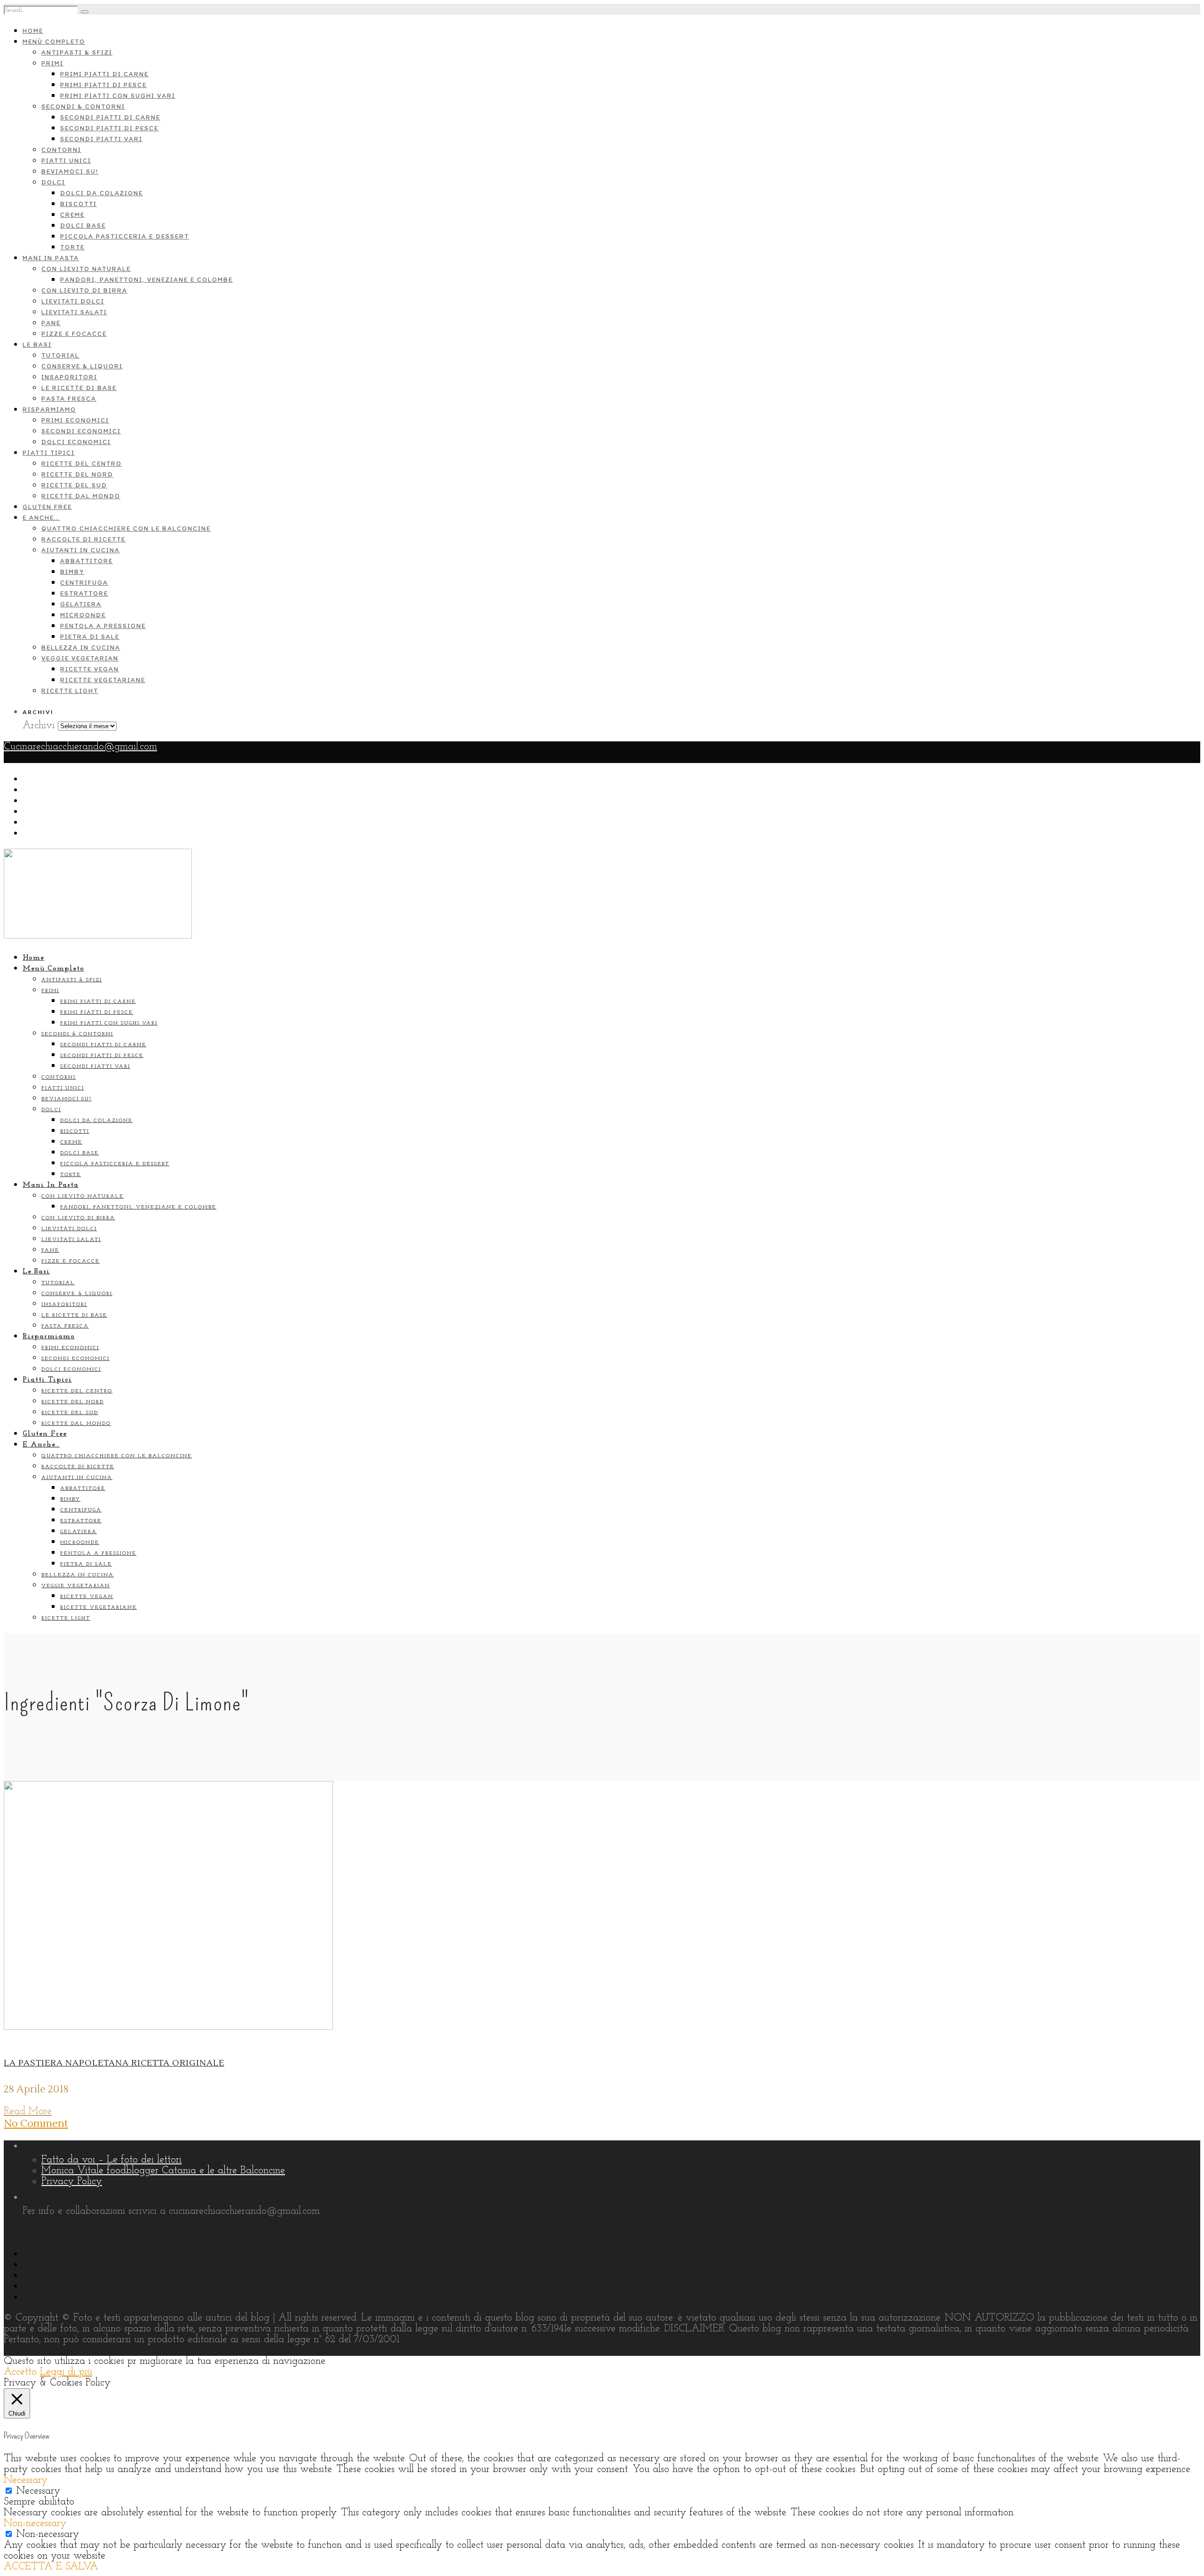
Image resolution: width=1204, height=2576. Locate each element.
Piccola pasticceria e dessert (125, 236)
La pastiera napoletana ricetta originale (114, 2063)
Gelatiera (81, 604)
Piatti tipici (49, 453)
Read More (28, 2111)
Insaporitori (69, 377)
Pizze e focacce (74, 334)
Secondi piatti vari (101, 139)
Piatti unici (66, 161)
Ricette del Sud (74, 485)
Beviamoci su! (70, 171)
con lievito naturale (86, 269)
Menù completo (54, 42)
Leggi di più (66, 2372)
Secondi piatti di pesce (109, 128)
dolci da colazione (102, 193)
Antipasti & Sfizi (77, 52)
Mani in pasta (51, 258)
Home (33, 31)
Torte (72, 247)
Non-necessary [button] (35, 2524)
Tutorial (60, 355)
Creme (72, 215)
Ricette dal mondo (81, 496)
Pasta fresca (69, 399)
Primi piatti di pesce (103, 85)
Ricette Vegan (90, 669)
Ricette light (70, 691)
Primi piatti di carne (104, 74)
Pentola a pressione (103, 626)
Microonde (83, 615)
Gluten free (47, 507)
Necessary (38, 2491)
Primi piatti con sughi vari (118, 96)
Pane (51, 323)
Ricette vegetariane (103, 680)
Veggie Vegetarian (80, 658)
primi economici (75, 420)
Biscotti (79, 204)
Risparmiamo (49, 409)
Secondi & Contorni (83, 107)
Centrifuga (84, 583)
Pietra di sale (90, 637)
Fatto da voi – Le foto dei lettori (111, 2160)
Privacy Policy (72, 2182)
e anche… (41, 518)
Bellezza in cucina (81, 648)
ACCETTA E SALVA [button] (51, 2567)
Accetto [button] (20, 2372)
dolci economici (76, 442)
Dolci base (83, 226)
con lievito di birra (84, 290)
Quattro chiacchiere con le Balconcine (126, 529)
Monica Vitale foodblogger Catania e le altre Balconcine (163, 2171)
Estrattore (84, 593)
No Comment (36, 2123)
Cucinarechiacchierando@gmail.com (80, 747)
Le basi (37, 345)
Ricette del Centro (82, 464)
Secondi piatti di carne (110, 117)
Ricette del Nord (77, 474)
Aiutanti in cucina (81, 550)
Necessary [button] (26, 2480)
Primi (52, 63)
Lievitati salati (74, 312)
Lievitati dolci (73, 301)
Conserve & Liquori (82, 366)
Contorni (61, 150)
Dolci (53, 182)
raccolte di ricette (83, 539)
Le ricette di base (79, 388)
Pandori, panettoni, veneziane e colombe (147, 280)
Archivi (39, 726)
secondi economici (81, 431)
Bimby (72, 572)
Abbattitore (87, 561)
